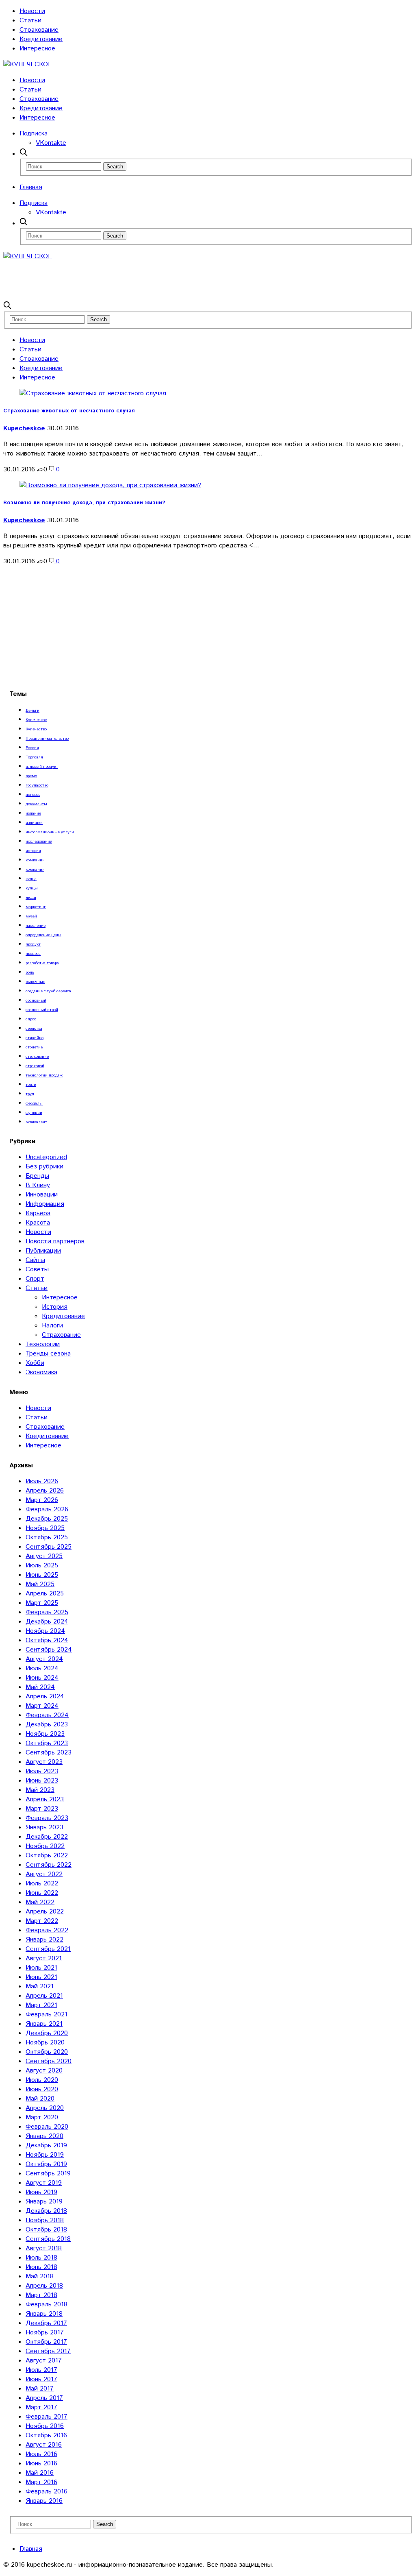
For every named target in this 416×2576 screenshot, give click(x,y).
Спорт (35, 1279)
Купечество (36, 729)
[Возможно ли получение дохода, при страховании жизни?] (110, 485)
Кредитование (41, 39)
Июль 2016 (41, 2454)
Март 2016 (41, 2482)
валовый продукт (42, 767)
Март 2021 (41, 2005)
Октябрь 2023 (47, 1743)
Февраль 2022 (47, 1930)
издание (33, 813)
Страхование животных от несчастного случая (69, 411)
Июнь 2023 (42, 1781)
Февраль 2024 (47, 1715)
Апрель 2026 (45, 1491)
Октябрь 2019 (46, 2164)
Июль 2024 (42, 1668)
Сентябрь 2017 (48, 2351)
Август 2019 (44, 2183)
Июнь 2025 (42, 1575)
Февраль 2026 (47, 1509)
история (33, 851)
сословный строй (42, 1010)
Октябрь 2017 (46, 2342)
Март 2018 (41, 2295)
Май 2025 (40, 1584)
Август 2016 (44, 2445)
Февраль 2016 (47, 2492)
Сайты (35, 1260)
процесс (33, 954)
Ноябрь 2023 (45, 1734)
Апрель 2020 (45, 2108)
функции (34, 1113)
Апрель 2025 (45, 1594)
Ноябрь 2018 (45, 2220)
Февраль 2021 (47, 2015)
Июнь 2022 (42, 1893)
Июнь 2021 (41, 1977)
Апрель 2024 (45, 1697)
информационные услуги (50, 832)
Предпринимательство (47, 739)
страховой (35, 1066)
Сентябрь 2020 (49, 2061)
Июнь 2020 (42, 2089)
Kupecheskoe (24, 428)
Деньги (32, 710)
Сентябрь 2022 (49, 1865)
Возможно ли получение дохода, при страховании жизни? (84, 503)
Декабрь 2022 (47, 1837)
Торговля (34, 757)
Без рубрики (44, 1167)
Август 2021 (44, 1958)
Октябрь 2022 (47, 1856)
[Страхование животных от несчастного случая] (93, 393)
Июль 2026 (42, 1481)
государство (37, 785)
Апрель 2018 (44, 2286)
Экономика (41, 1372)
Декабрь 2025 (47, 1519)
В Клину (38, 1185)
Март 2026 (42, 1500)
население (36, 926)
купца (31, 879)
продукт (33, 944)
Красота (38, 1223)
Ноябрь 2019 (45, 2155)
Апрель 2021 (44, 1996)
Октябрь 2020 (47, 2052)
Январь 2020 (44, 2136)
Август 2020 (44, 2071)
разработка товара (42, 963)
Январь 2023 (44, 1827)
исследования (39, 841)
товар (31, 1085)
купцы (32, 888)
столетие (34, 1047)
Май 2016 (40, 2473)
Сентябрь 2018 (48, 2239)
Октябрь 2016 (46, 2435)
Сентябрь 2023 (49, 1753)
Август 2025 (44, 1556)
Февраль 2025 (47, 1612)
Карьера (38, 1213)
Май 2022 (40, 1902)
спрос (31, 1019)
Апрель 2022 (45, 1912)
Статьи (30, 21)
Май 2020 (40, 2099)
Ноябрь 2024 (45, 1631)
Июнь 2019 (41, 2192)
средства (34, 1029)
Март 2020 (42, 2117)
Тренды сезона (48, 1354)
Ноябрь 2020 (45, 2043)
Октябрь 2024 (47, 1640)
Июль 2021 (41, 1968)
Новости (32, 11)
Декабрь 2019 (46, 2146)
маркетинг (36, 907)
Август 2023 (44, 1762)
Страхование (39, 30)
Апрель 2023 (45, 1799)
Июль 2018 (41, 2258)
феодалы (34, 1103)
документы (36, 804)
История (55, 1307)
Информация (45, 1204)
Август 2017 (44, 2361)
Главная (31, 187)
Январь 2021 (44, 2024)
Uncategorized (46, 1157)
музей (31, 916)
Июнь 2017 (41, 2379)
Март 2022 (42, 1921)
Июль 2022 (42, 1884)
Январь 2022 (44, 1940)
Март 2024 (42, 1706)
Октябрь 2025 (47, 1538)
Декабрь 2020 (47, 2033)
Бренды (37, 1176)
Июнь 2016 (41, 2464)
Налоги (52, 1326)
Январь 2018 (44, 2314)
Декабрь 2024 (47, 1622)
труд (30, 1094)
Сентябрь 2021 (48, 1949)
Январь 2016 (44, 2501)
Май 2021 (40, 1986)
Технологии (43, 1344)
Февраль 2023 (47, 1818)
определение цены (43, 935)
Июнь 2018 (41, 2267)
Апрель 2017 (44, 2398)
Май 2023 (40, 1790)
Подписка (34, 134)
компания (35, 870)
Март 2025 (42, 1603)
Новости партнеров (55, 1241)
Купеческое (36, 720)
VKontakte (51, 143)
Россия (32, 748)
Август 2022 (44, 1874)
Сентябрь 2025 (49, 1547)
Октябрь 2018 (46, 2230)
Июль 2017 (41, 2370)
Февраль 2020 (47, 2127)
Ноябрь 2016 (45, 2426)
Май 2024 (40, 1687)
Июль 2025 (42, 1566)
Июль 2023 (42, 1771)
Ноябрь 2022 (45, 1846)
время (31, 776)
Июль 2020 (42, 2080)
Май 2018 (40, 2276)
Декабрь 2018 (46, 2211)
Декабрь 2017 (46, 2323)
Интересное (37, 49)
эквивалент (36, 1122)
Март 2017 (41, 2407)
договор (33, 795)
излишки (34, 823)
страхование (37, 1057)
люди (31, 898)
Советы (37, 1269)
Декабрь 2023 (47, 1725)
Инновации (42, 1195)
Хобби (35, 1363)
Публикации (43, 1251)
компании (35, 860)
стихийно (35, 1038)
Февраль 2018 (47, 2305)
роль (30, 972)
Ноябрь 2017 (45, 2333)
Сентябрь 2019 (48, 2174)
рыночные (35, 982)
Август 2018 (44, 2248)
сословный (36, 1000)
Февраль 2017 (47, 2417)
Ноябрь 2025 (45, 1528)
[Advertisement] (151, 279)
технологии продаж (44, 1075)
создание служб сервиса (48, 991)
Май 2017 (40, 2389)
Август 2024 (44, 1659)
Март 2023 (42, 1809)
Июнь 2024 (42, 1678)
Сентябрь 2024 (49, 1650)
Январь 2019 (44, 2202)
